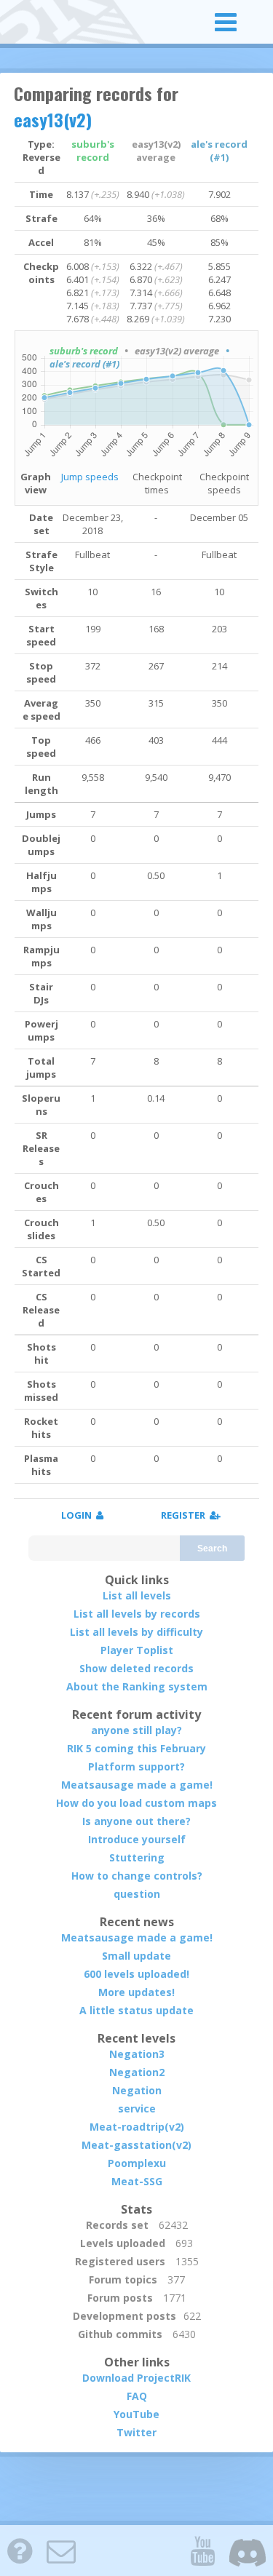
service (137, 2108)
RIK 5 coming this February (136, 1748)
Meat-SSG (137, 2181)
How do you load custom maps (136, 1803)
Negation (137, 2090)
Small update (136, 1956)
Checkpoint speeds (224, 483)
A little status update (136, 2010)
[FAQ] (20, 2551)
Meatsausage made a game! (137, 1785)
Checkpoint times (157, 483)
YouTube (136, 2414)
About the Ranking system (137, 1686)
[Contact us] (61, 2551)
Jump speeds (90, 477)
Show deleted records (136, 1668)
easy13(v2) (53, 119)
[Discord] (248, 2551)
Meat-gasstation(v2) (136, 2145)
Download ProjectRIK (136, 2378)
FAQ (137, 2396)
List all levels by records (137, 1614)
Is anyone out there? (136, 1821)
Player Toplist (137, 1650)
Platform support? (136, 1766)
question (137, 1894)
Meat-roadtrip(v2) (137, 2127)
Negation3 (137, 2054)
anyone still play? (136, 1730)
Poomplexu (137, 2163)
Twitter (136, 2432)
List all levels (137, 1595)
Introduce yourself (137, 1839)
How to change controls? (137, 1876)
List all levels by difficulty (136, 1632)
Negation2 (137, 2072)
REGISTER (185, 1515)
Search (212, 1549)
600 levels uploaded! (136, 1974)
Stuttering (137, 1857)
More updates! (136, 1992)
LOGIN (79, 1515)
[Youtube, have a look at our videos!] (202, 2551)
